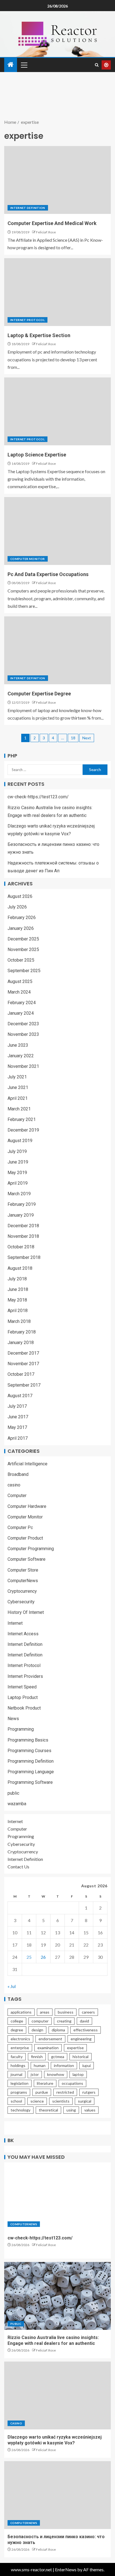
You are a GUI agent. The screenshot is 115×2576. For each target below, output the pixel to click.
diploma (58, 2030)
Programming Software (30, 1782)
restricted (65, 2092)
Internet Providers (25, 1676)
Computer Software (27, 1559)
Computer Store (23, 1570)
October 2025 (21, 960)
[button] (24, 65)
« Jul (12, 1986)
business (66, 2012)
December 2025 (23, 939)
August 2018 (20, 1268)
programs (19, 2092)
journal (16, 2074)
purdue (42, 2092)
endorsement (50, 2039)
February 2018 (22, 1332)
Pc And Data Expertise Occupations (48, 574)
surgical (85, 2101)
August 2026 (20, 896)
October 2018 (21, 1247)
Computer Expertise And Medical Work (52, 223)
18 (73, 738)
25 (29, 1957)
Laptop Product (23, 1697)
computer (40, 2021)
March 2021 (19, 1109)
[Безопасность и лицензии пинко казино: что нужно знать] (57, 2495)
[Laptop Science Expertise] (57, 411)
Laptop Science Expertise (37, 455)
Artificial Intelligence (27, 1464)
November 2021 (23, 1066)
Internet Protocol (27, 320)
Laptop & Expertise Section (39, 335)
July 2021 (17, 1077)
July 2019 (17, 1151)
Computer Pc (20, 1527)
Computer (17, 1496)
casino (14, 1485)
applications (21, 2012)
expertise (75, 2048)
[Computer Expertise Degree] (57, 650)
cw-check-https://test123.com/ (38, 797)
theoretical (48, 2110)
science (37, 2101)
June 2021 (18, 1087)
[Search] (97, 65)
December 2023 (23, 1024)
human (40, 2065)
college (17, 2021)
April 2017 (18, 1438)
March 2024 (19, 992)
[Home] (11, 65)
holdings (18, 2065)
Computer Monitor (28, 559)
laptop (78, 2074)
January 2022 (21, 1056)
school (16, 2101)
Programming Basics (28, 1740)
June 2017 (18, 1417)
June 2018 (18, 1289)
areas (45, 2012)
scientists (61, 2101)
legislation (20, 2083)
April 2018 (18, 1311)
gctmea (58, 2057)
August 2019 (20, 1141)
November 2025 (23, 949)
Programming (21, 1729)
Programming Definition (31, 1761)
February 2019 (22, 1204)
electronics (20, 2039)
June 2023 (18, 1045)
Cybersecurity (21, 1602)
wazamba (17, 1804)
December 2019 (23, 1130)
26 (43, 1957)
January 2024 (21, 1013)
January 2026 (21, 928)
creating (64, 2021)
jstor (35, 2074)
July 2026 (17, 907)
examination (48, 2048)
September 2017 (24, 1385)
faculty (17, 2057)
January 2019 (21, 1215)
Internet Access (23, 1634)
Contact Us (18, 1867)
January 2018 (21, 1343)
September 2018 (24, 1257)
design (37, 2030)
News (13, 1719)
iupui (87, 2065)
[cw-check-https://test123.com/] (57, 2196)
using (71, 2110)
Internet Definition (28, 208)
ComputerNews (23, 1581)
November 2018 (23, 1236)
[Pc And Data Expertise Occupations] (57, 531)
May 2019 (17, 1173)
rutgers (89, 2092)
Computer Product (25, 1538)
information (64, 2065)
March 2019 (19, 1194)
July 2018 (17, 1279)
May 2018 (17, 1300)
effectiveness (86, 2030)
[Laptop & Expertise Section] (57, 292)
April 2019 (18, 1183)
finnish (37, 2057)
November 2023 (23, 1034)
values (90, 2110)
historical (81, 2057)
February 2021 (22, 1119)
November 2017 (23, 1364)
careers (88, 2012)
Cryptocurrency (22, 1591)
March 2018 (19, 1321)
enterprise (20, 2048)
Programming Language (31, 1772)
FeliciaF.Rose (46, 232)
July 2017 (17, 1406)
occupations (72, 2083)
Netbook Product (24, 1708)
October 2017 (21, 1374)
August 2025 (20, 981)
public (13, 1793)
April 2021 (18, 1098)
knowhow (56, 2074)
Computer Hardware (27, 1506)
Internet (15, 1623)
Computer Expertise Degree (39, 694)
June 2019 (18, 1162)
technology (21, 2110)
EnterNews (66, 2569)
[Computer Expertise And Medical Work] (57, 180)
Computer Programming (31, 1549)
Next (87, 738)
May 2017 (17, 1427)
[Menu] (24, 65)
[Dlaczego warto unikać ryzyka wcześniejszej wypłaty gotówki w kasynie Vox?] (57, 2395)
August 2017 (20, 1396)
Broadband (18, 1474)
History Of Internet (26, 1612)
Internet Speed (22, 1687)
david (84, 2021)
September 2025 (24, 971)
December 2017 (23, 1353)
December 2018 (23, 1226)
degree (17, 2030)
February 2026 (22, 917)
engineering (81, 2039)
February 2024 (22, 1003)
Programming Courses (29, 1751)
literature (45, 2083)
